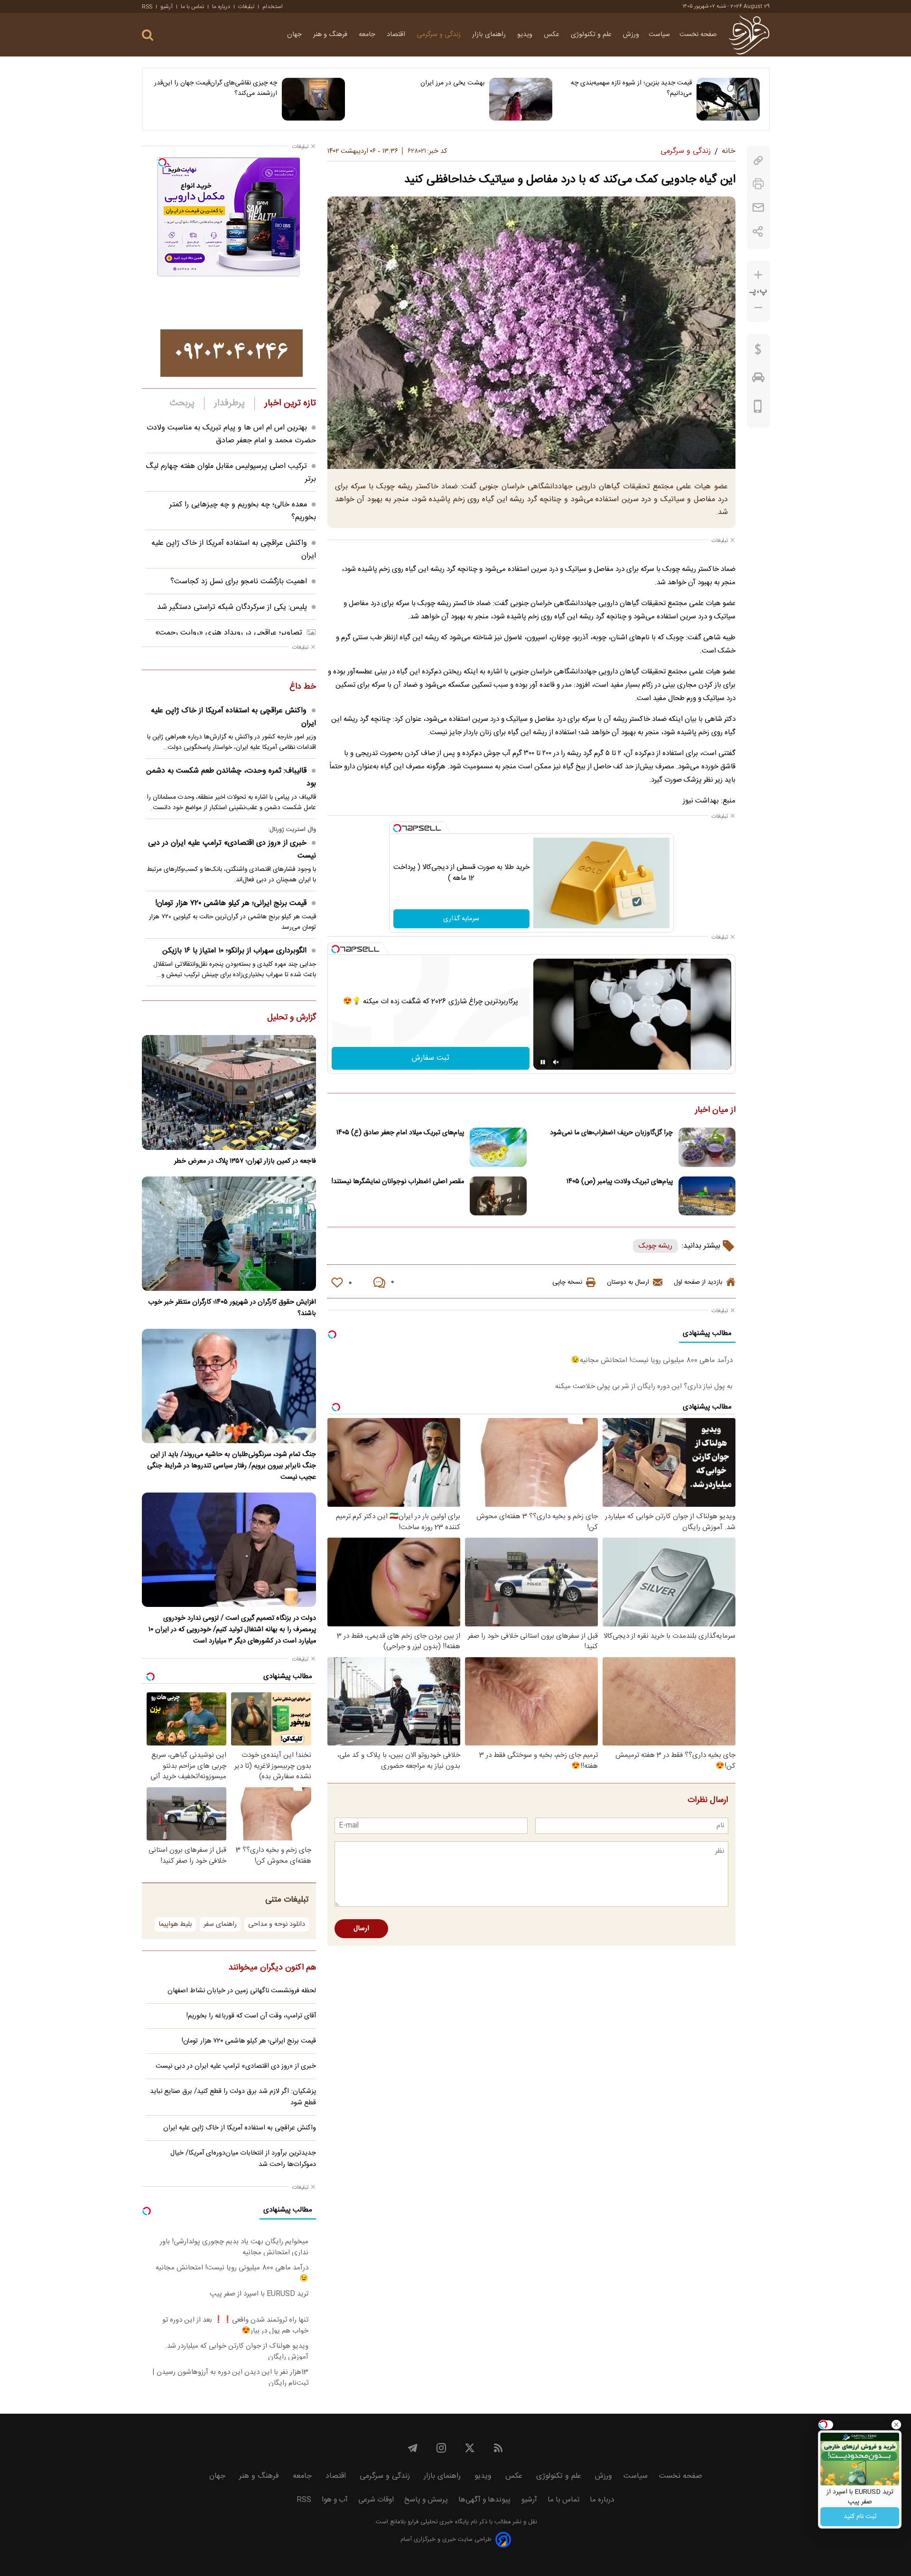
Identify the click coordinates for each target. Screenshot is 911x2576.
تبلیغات (246, 7)
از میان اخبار (715, 1111)
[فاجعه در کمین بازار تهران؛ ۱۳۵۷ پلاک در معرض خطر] (229, 1092)
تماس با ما (192, 7)
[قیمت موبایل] (758, 409)
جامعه (368, 35)
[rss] (498, 2448)
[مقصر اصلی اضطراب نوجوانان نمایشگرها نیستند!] (498, 1196)
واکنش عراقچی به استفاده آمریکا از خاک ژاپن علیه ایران (233, 717)
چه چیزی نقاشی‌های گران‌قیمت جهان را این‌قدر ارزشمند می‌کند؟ (216, 88)
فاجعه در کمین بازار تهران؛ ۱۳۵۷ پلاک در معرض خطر (245, 1161)
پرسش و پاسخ (426, 2500)
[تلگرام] (413, 2448)
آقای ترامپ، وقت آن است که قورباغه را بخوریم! (251, 2016)
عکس (553, 35)
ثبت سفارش (431, 1058)
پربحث (182, 403)
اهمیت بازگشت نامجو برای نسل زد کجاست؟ (239, 582)
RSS (147, 7)
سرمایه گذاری (461, 919)
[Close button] (896, 2425)
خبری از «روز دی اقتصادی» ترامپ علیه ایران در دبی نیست (232, 849)
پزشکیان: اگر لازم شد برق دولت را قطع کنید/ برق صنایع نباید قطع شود (233, 2097)
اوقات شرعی (376, 2500)
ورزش (631, 35)
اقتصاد (397, 35)
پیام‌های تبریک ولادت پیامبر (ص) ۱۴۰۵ (620, 1182)
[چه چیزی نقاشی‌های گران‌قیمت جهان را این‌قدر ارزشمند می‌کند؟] (313, 99)
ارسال (361, 1929)
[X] (470, 2448)
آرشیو (167, 7)
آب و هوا (335, 2500)
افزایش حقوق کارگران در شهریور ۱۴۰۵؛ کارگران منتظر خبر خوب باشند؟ (232, 1308)
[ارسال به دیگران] (758, 208)
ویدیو (526, 35)
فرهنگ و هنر (331, 35)
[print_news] (758, 184)
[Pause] (543, 1062)
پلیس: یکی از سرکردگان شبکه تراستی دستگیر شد (232, 607)
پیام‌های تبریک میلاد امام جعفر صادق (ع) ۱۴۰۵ (400, 1133)
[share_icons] (758, 231)
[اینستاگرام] (441, 2448)
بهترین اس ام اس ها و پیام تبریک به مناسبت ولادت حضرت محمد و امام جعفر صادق (231, 434)
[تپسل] (397, 828)
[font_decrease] (758, 308)
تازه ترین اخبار (290, 403)
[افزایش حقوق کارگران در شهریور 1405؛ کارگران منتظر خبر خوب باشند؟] (229, 1234)
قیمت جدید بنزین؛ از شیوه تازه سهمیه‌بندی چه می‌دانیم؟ (631, 88)
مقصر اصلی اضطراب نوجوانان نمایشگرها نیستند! (398, 1182)
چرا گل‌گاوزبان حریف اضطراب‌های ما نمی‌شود (611, 1133)
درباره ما (221, 7)
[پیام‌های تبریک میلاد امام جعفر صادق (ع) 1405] (498, 1147)
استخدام (273, 7)
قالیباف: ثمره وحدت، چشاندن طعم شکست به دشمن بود (231, 777)
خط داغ (303, 687)
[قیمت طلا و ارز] (758, 352)
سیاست (659, 35)
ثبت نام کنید (860, 2517)
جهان (295, 35)
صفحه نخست (698, 35)
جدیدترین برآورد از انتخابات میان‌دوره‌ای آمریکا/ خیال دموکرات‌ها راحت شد (243, 2159)
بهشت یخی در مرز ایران (452, 83)
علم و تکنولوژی (592, 35)
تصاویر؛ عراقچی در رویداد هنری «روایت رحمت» (229, 633)
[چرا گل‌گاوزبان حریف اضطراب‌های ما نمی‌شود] (707, 1147)
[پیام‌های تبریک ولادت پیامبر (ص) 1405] (707, 1196)
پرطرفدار (229, 403)
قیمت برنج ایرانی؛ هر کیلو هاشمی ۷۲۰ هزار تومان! (231, 903)
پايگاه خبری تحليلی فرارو (437, 2522)
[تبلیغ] (232, 353)
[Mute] (556, 1062)
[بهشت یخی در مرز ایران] (521, 99)
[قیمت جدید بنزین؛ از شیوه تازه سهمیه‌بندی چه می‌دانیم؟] (728, 99)
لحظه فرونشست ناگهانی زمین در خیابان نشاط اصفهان (242, 1991)
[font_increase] (758, 275)
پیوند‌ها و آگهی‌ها (484, 2500)
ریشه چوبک (655, 1246)
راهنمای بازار (490, 35)
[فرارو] (749, 35)
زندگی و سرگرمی (440, 35)
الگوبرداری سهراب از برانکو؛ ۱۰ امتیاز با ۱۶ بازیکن (234, 951)
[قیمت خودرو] (758, 380)
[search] (148, 35)
